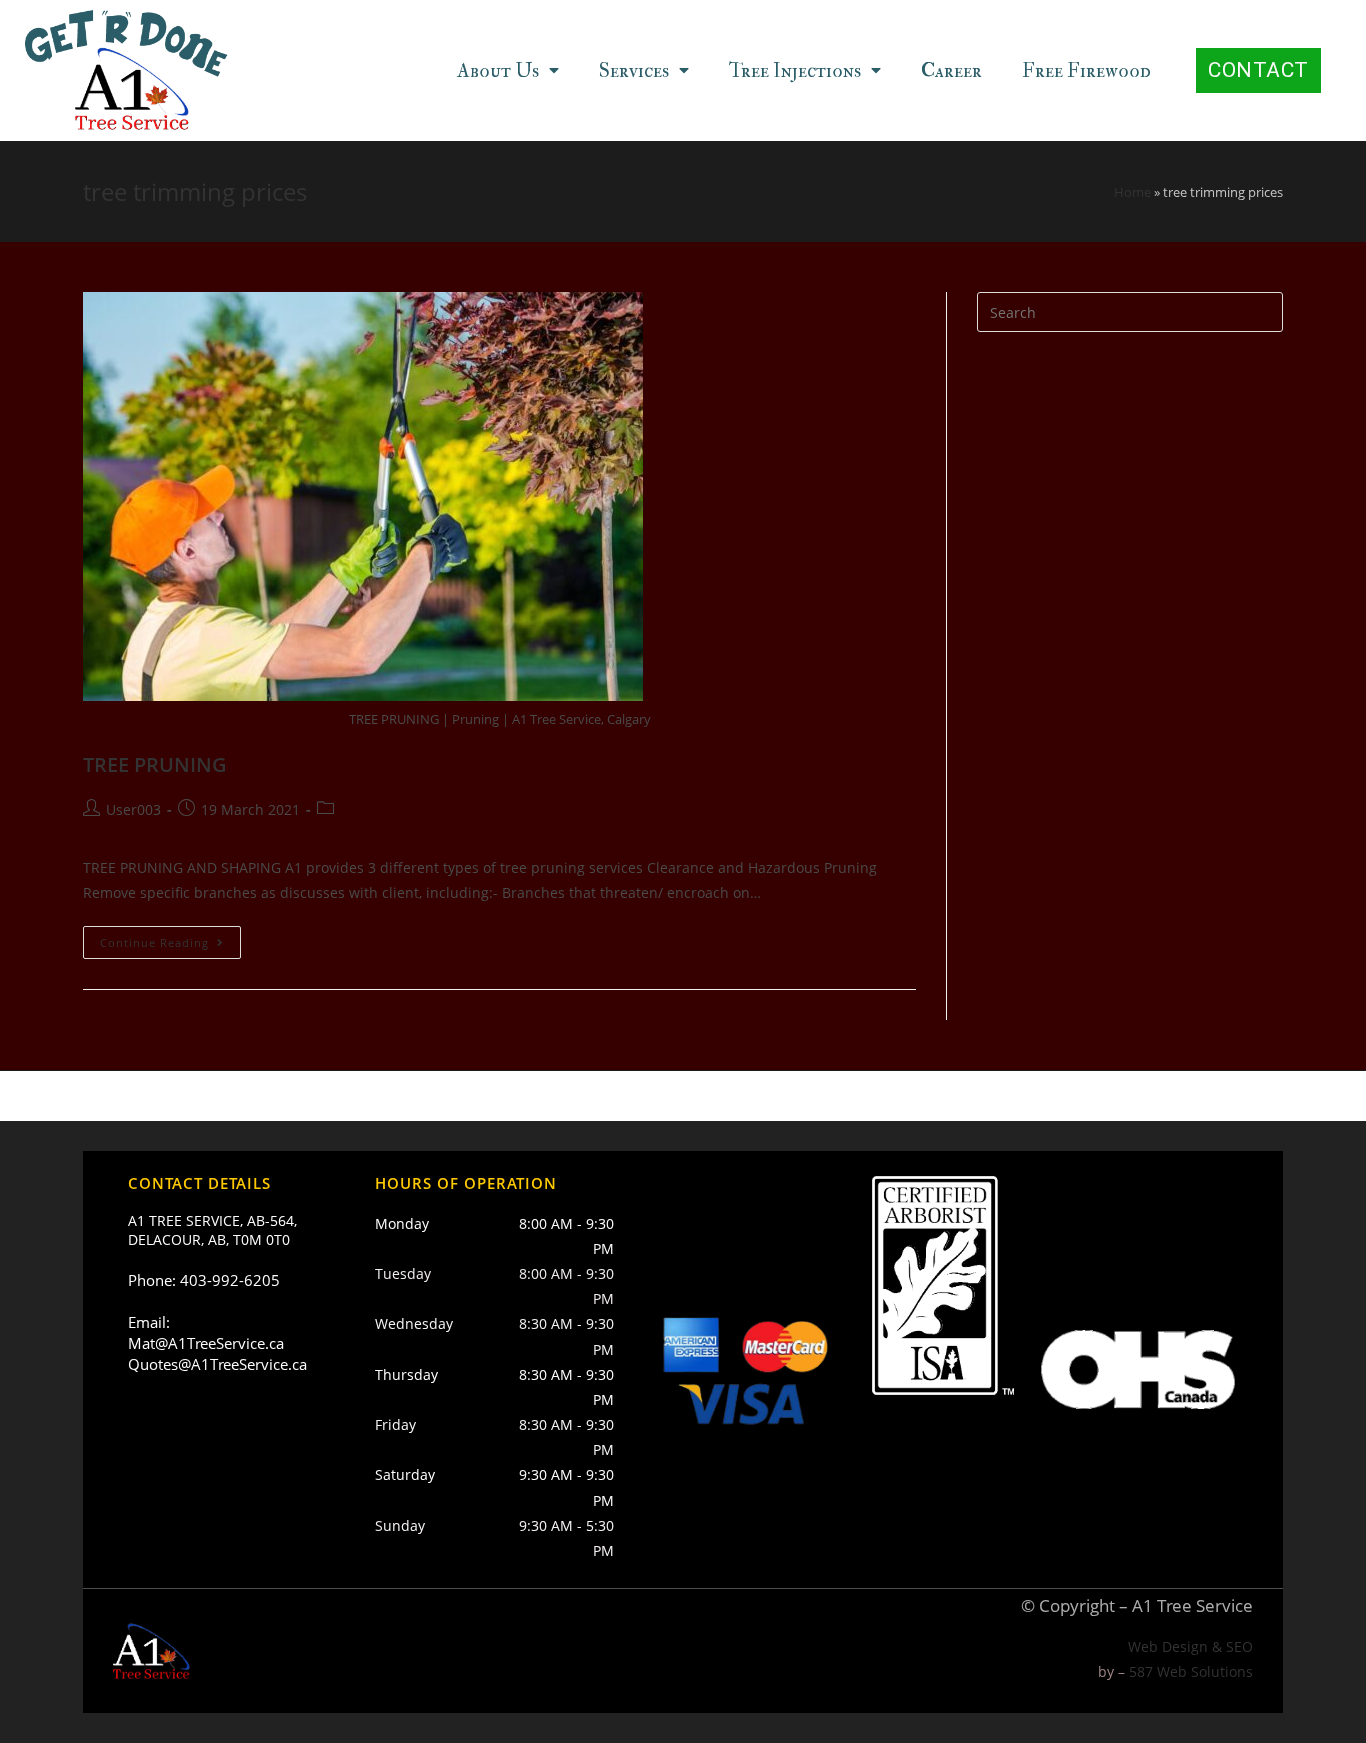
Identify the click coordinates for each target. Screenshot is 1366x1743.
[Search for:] (1130, 311)
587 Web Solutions (1191, 1671)
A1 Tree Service (1192, 1605)
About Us (498, 70)
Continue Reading (154, 942)
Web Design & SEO (1190, 1646)
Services (634, 70)
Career (951, 70)
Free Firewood (1086, 70)
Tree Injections (795, 70)
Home (1132, 192)
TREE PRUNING (155, 764)
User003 (133, 809)
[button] (1258, 70)
